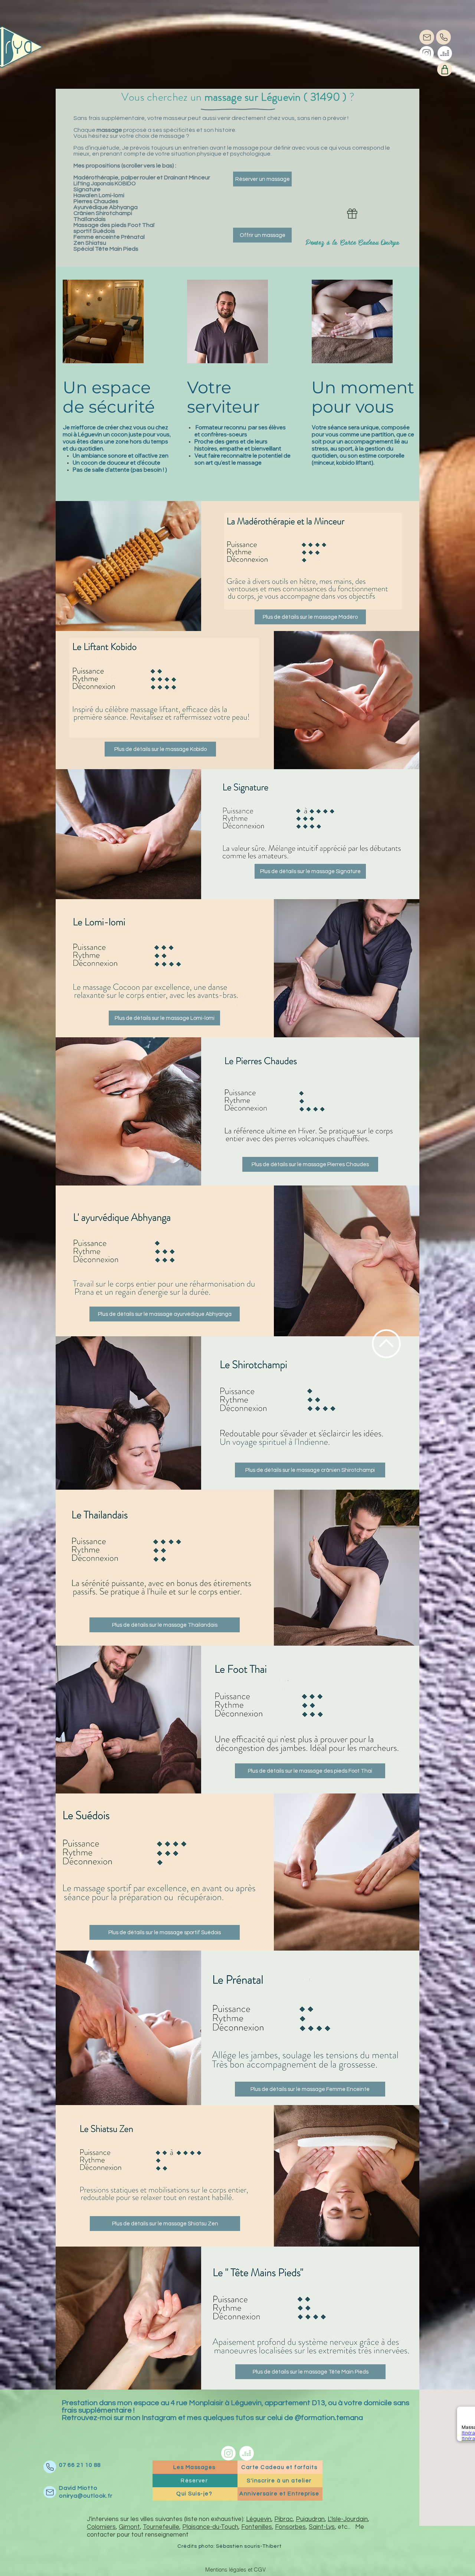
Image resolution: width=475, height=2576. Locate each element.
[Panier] (445, 69)
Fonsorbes (290, 2527)
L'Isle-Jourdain (348, 2519)
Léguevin (259, 2519)
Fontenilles (257, 2527)
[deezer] (445, 53)
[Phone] (443, 37)
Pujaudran (310, 2519)
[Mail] (427, 37)
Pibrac (284, 2519)
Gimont (129, 2527)
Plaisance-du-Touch (210, 2527)
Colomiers (101, 2527)
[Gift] (352, 214)
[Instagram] (427, 53)
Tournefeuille (161, 2527)
